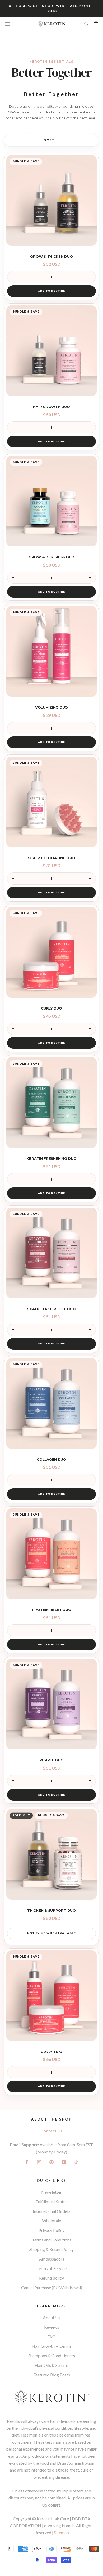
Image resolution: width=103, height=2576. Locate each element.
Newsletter (51, 2192)
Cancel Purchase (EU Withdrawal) (52, 2287)
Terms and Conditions (52, 2240)
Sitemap (62, 2532)
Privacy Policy (51, 2230)
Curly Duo (51, 1008)
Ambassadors (52, 2259)
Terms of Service (51, 2268)
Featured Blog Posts (52, 2375)
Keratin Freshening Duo (51, 1158)
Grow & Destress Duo (51, 557)
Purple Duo (51, 1760)
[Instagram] (39, 2162)
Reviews (52, 2327)
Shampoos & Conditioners (52, 2356)
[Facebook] (27, 2162)
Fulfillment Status (51, 2202)
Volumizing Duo (51, 707)
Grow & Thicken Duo (51, 256)
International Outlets (52, 2211)
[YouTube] (64, 2162)
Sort (50, 140)
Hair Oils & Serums (52, 2365)
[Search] (87, 24)
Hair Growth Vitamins (52, 2346)
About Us (51, 2317)
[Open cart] (96, 24)
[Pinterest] (51, 2162)
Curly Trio (51, 2052)
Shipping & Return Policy (51, 2249)
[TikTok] (76, 2162)
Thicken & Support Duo (51, 1910)
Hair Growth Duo (51, 407)
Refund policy (51, 2278)
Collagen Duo (51, 1459)
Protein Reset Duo (52, 1610)
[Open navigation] (7, 23)
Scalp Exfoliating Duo (52, 858)
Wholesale (51, 2221)
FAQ (51, 2336)
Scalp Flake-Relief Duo (51, 1309)
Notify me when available (51, 1933)
